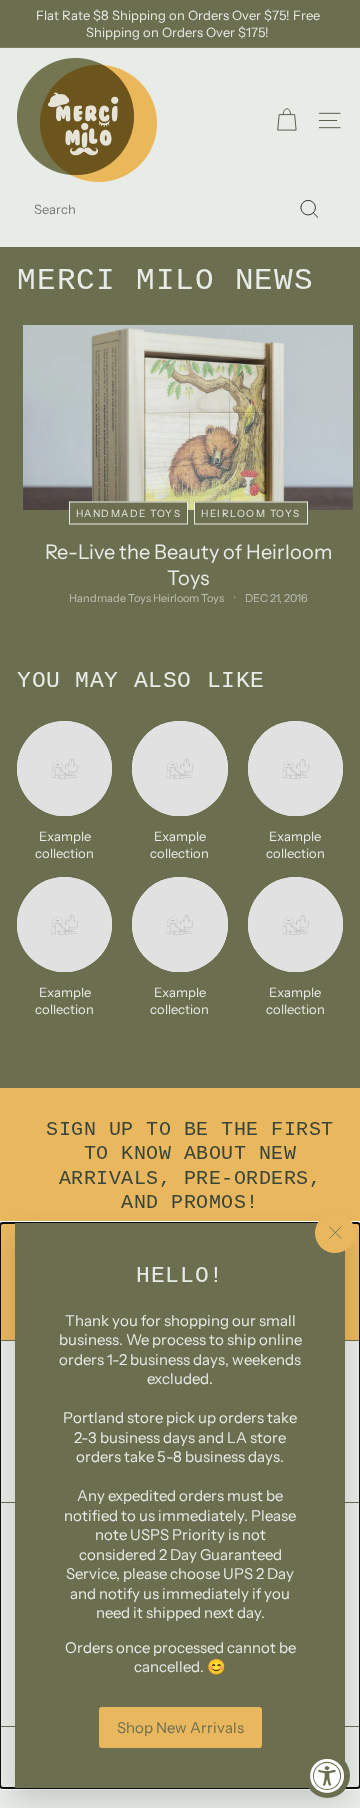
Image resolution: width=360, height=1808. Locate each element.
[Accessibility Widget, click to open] (327, 1775)
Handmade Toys (129, 513)
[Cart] (286, 120)
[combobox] (180, 209)
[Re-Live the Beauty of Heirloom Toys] (188, 418)
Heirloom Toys (251, 513)
